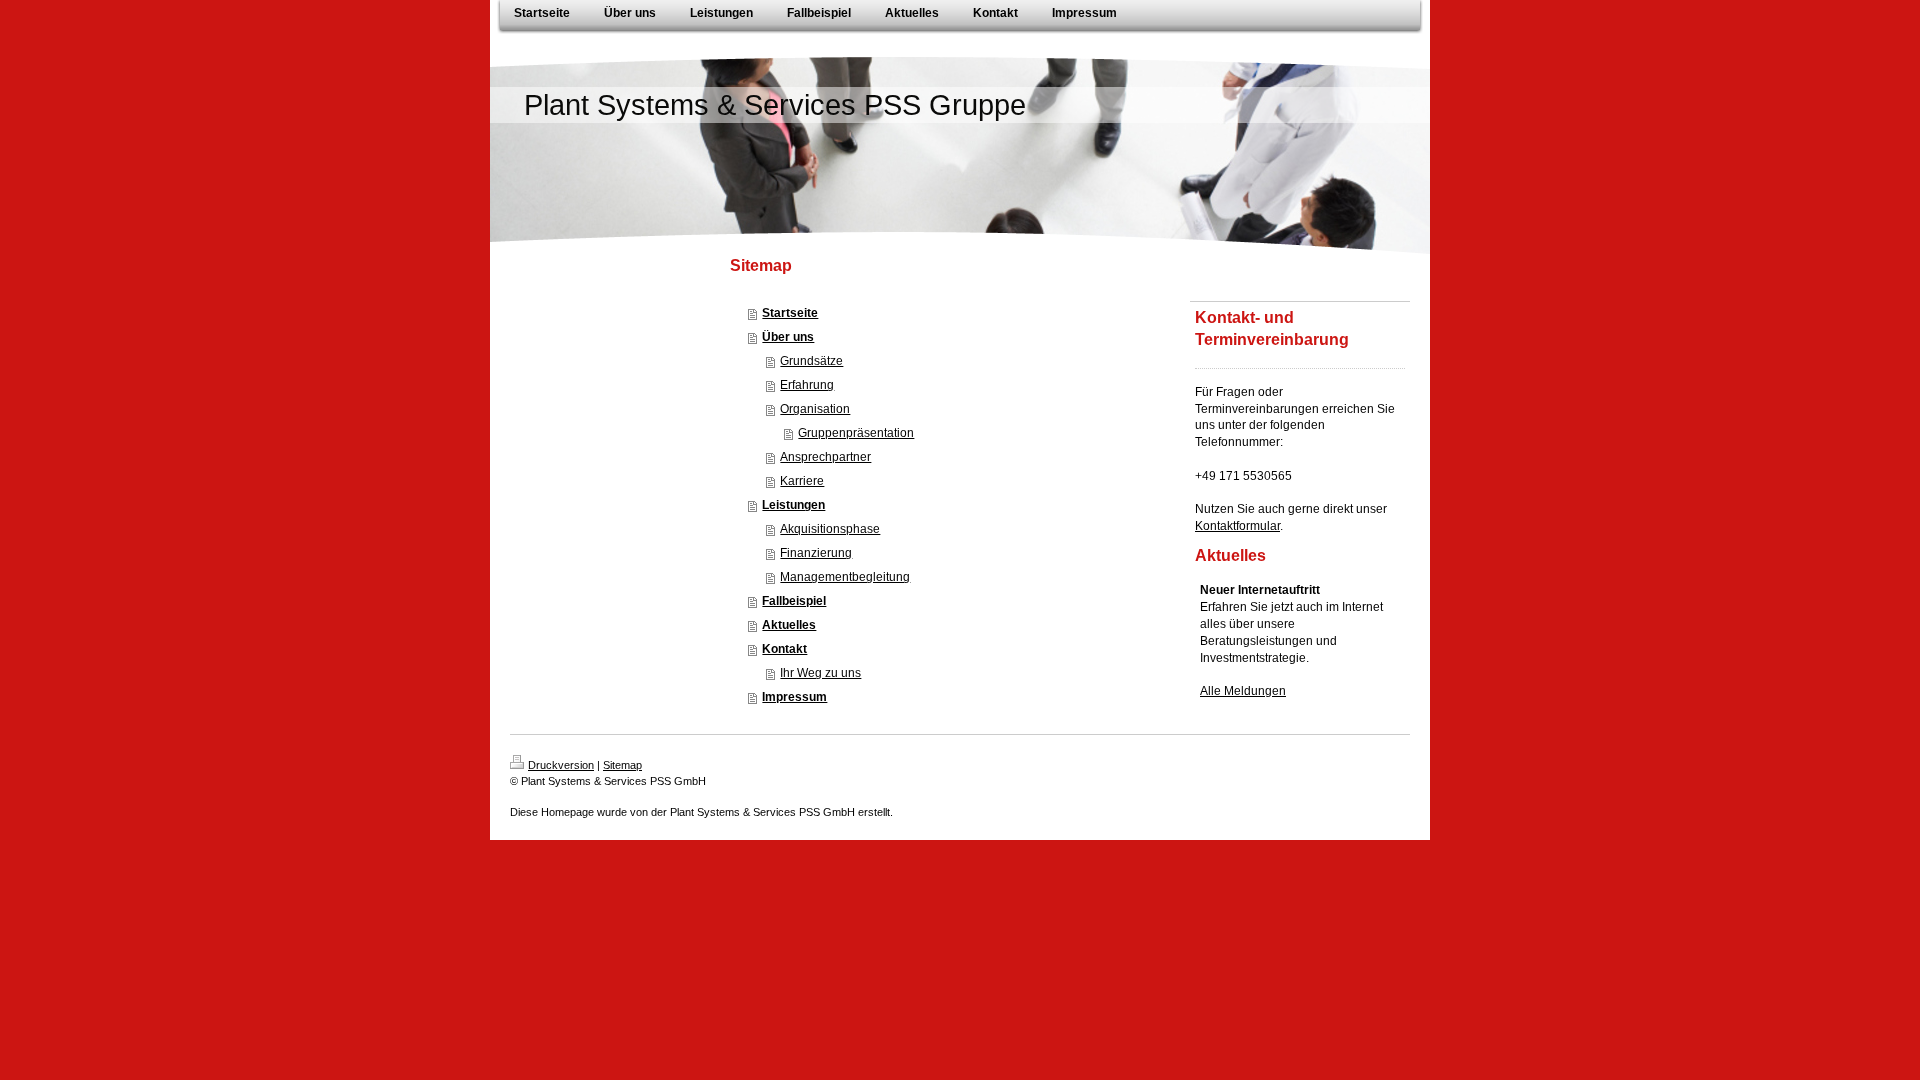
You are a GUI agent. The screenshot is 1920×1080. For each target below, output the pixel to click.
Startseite (790, 313)
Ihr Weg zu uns (820, 673)
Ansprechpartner (825, 457)
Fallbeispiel (794, 601)
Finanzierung (816, 553)
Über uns (788, 337)
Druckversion (561, 765)
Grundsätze (811, 361)
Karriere (802, 481)
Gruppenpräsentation (856, 433)
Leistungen (793, 505)
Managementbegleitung (845, 577)
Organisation (815, 409)
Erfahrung (807, 385)
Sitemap (622, 765)
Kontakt (784, 649)
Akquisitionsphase (830, 529)
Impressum (794, 697)
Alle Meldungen (1243, 691)
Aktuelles (789, 625)
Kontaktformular (1237, 526)
